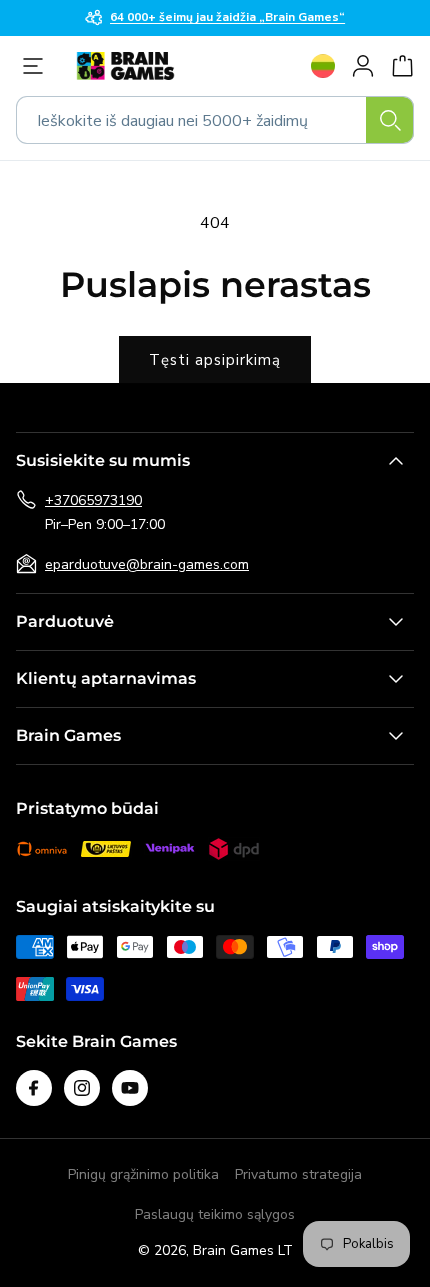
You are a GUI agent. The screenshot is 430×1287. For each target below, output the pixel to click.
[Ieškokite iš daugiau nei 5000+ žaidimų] (390, 120)
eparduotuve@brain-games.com (147, 564)
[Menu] (38, 66)
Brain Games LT (243, 1250)
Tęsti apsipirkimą (215, 360)
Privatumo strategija (298, 1174)
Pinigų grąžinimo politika (143, 1174)
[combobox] (215, 120)
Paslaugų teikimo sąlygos (215, 1214)
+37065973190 (93, 500)
